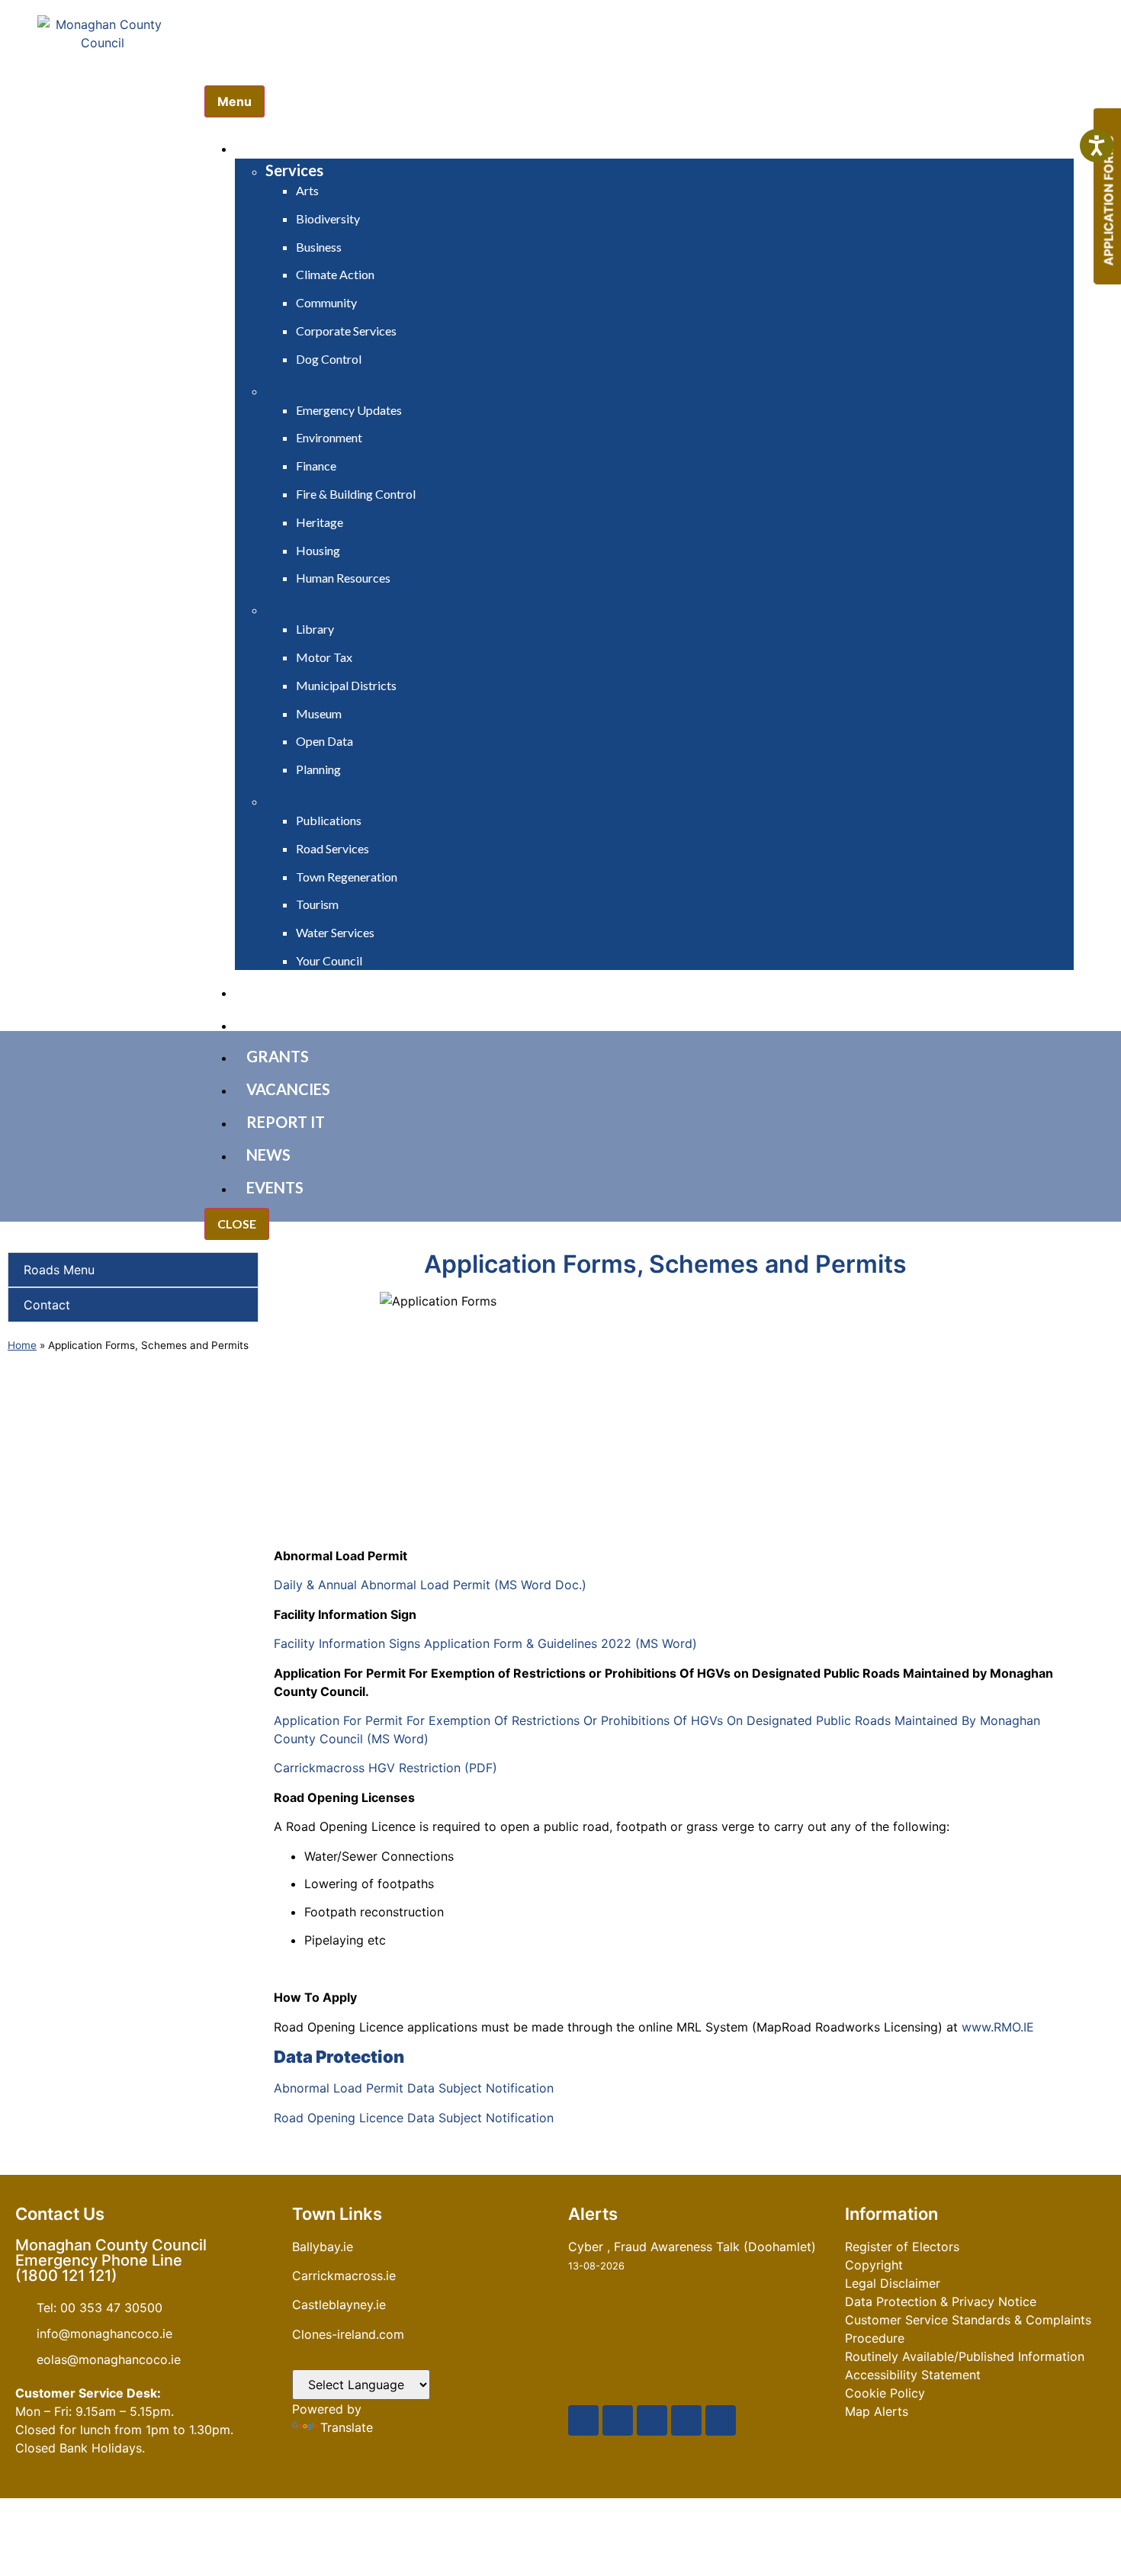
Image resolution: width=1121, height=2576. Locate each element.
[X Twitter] (618, 2420)
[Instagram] (686, 2420)
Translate (347, 2427)
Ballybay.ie (323, 2247)
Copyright (874, 2265)
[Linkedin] (721, 2420)
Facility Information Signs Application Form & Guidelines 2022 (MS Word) (485, 1643)
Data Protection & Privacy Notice (941, 2301)
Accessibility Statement (913, 2375)
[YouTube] (652, 2420)
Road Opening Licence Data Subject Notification (414, 2118)
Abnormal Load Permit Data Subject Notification (414, 2088)
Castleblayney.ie (339, 2305)
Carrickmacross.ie (344, 2276)
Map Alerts (877, 2411)
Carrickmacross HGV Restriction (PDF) (385, 1768)
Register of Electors (902, 2247)
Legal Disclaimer (893, 2283)
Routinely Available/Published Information (965, 2356)
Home (22, 1345)
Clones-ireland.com (348, 2334)
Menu (234, 101)
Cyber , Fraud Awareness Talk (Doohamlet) (692, 2247)
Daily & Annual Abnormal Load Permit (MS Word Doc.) (430, 1585)
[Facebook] (583, 2420)
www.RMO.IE (998, 2027)
